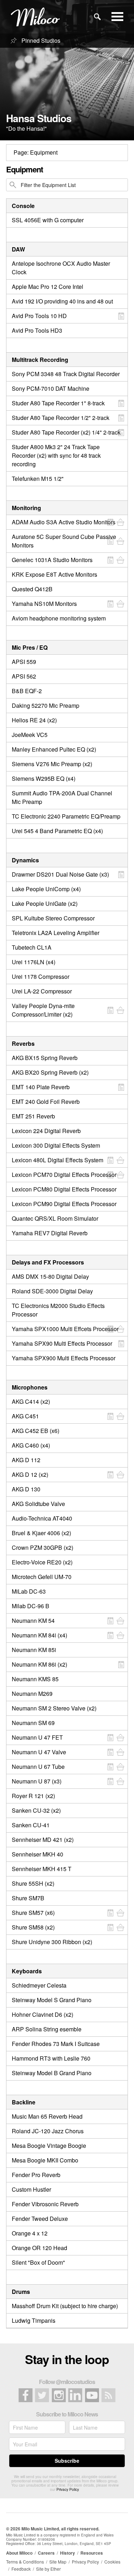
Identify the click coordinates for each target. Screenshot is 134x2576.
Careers (46, 2553)
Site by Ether (48, 2569)
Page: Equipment (36, 152)
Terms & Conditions (25, 2562)
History (68, 2553)
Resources (92, 2553)
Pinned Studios (40, 40)
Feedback (21, 2569)
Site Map (58, 2562)
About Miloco (19, 2553)
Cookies (112, 2562)
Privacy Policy (68, 2489)
